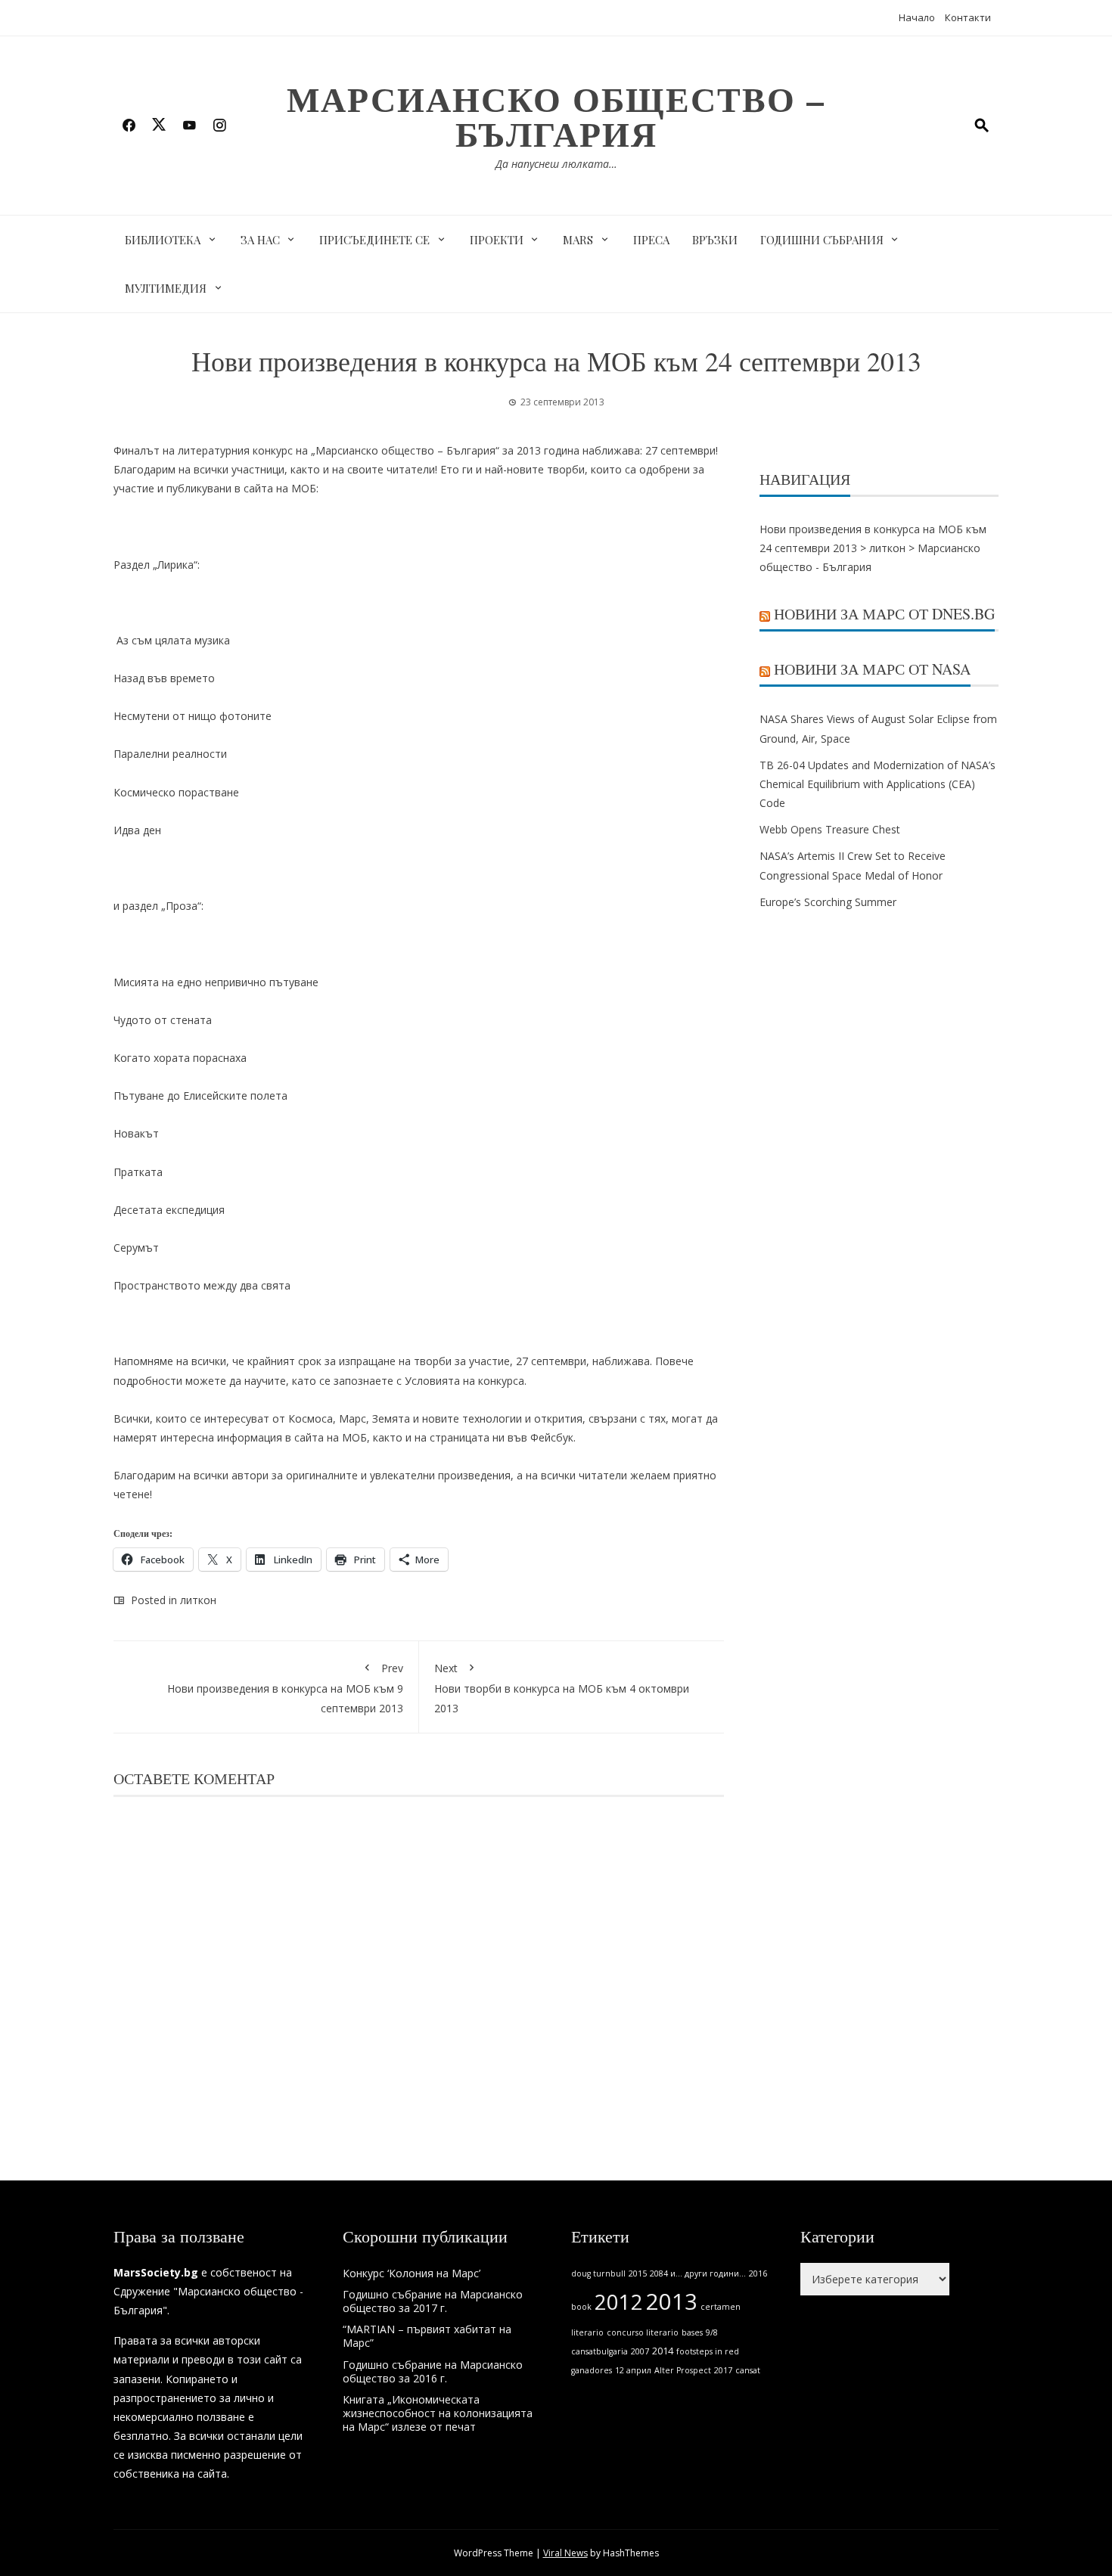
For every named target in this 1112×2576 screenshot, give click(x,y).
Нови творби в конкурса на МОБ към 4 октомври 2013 (562, 1688)
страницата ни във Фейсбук (502, 1437)
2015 (638, 2273)
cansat (748, 2370)
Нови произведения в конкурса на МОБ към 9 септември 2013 (285, 1688)
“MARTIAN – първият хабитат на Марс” (427, 2336)
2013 (672, 2301)
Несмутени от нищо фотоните (193, 716)
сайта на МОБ (331, 1437)
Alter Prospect (683, 2370)
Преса (651, 240)
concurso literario (643, 2332)
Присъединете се (374, 240)
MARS (578, 240)
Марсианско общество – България (556, 116)
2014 (663, 2351)
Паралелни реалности (170, 754)
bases (692, 2332)
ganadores (592, 2370)
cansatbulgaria (599, 2351)
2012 (619, 2302)
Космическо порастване (176, 792)
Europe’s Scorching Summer (828, 902)
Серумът (136, 1248)
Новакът (136, 1133)
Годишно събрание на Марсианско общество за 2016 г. (433, 2371)
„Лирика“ (175, 565)
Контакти (968, 17)
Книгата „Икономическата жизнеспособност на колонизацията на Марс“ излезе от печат (438, 2413)
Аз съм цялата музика (172, 640)
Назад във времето (164, 678)
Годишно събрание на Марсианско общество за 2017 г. (433, 2301)
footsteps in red (708, 2351)
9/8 (712, 2332)
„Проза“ (181, 906)
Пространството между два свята (202, 1285)
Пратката (138, 1172)
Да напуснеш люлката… (556, 164)
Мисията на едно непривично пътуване (216, 982)
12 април (633, 2370)
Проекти (497, 240)
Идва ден (137, 830)
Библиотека (163, 240)
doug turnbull (598, 2273)
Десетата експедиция (169, 1210)
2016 (758, 2273)
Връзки (715, 240)
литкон (198, 1600)
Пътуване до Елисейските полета (200, 1096)
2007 (640, 2351)
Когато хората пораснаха (180, 1058)
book (581, 2307)
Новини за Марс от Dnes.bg (884, 614)
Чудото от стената (163, 1020)
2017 (723, 2370)
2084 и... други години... (698, 2273)
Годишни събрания (822, 240)
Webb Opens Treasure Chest (830, 829)
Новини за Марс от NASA (872, 669)
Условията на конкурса (464, 1381)
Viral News (565, 2553)
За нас (260, 240)
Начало (917, 17)
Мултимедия (166, 288)
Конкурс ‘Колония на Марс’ (412, 2273)
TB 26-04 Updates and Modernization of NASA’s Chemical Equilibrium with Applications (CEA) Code (877, 784)
